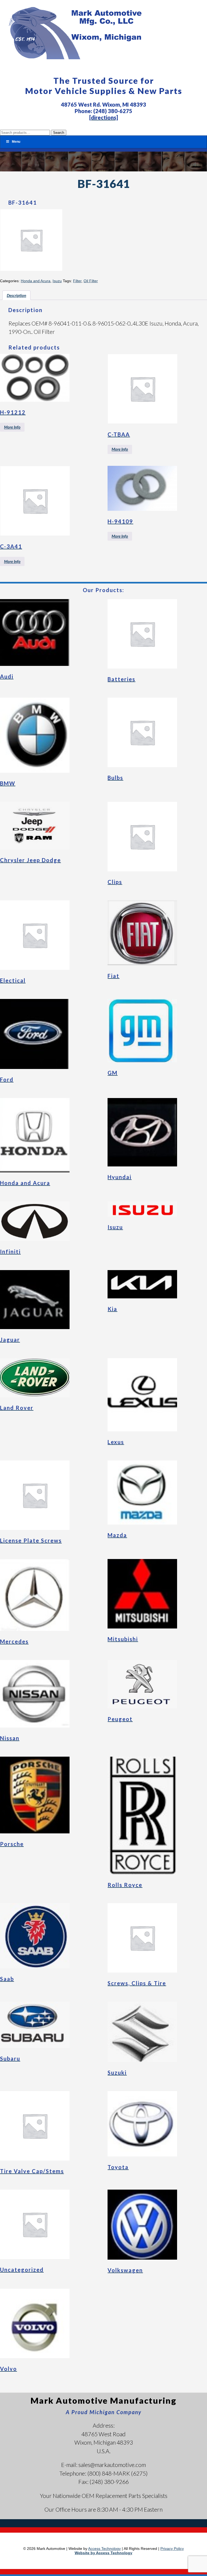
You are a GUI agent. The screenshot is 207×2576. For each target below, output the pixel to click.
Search (59, 133)
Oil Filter (91, 281)
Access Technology (104, 2549)
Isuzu (57, 281)
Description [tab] (16, 295)
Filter (77, 281)
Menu (16, 142)
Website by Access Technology (103, 2553)
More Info (12, 427)
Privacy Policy (172, 2549)
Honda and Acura (36, 281)
